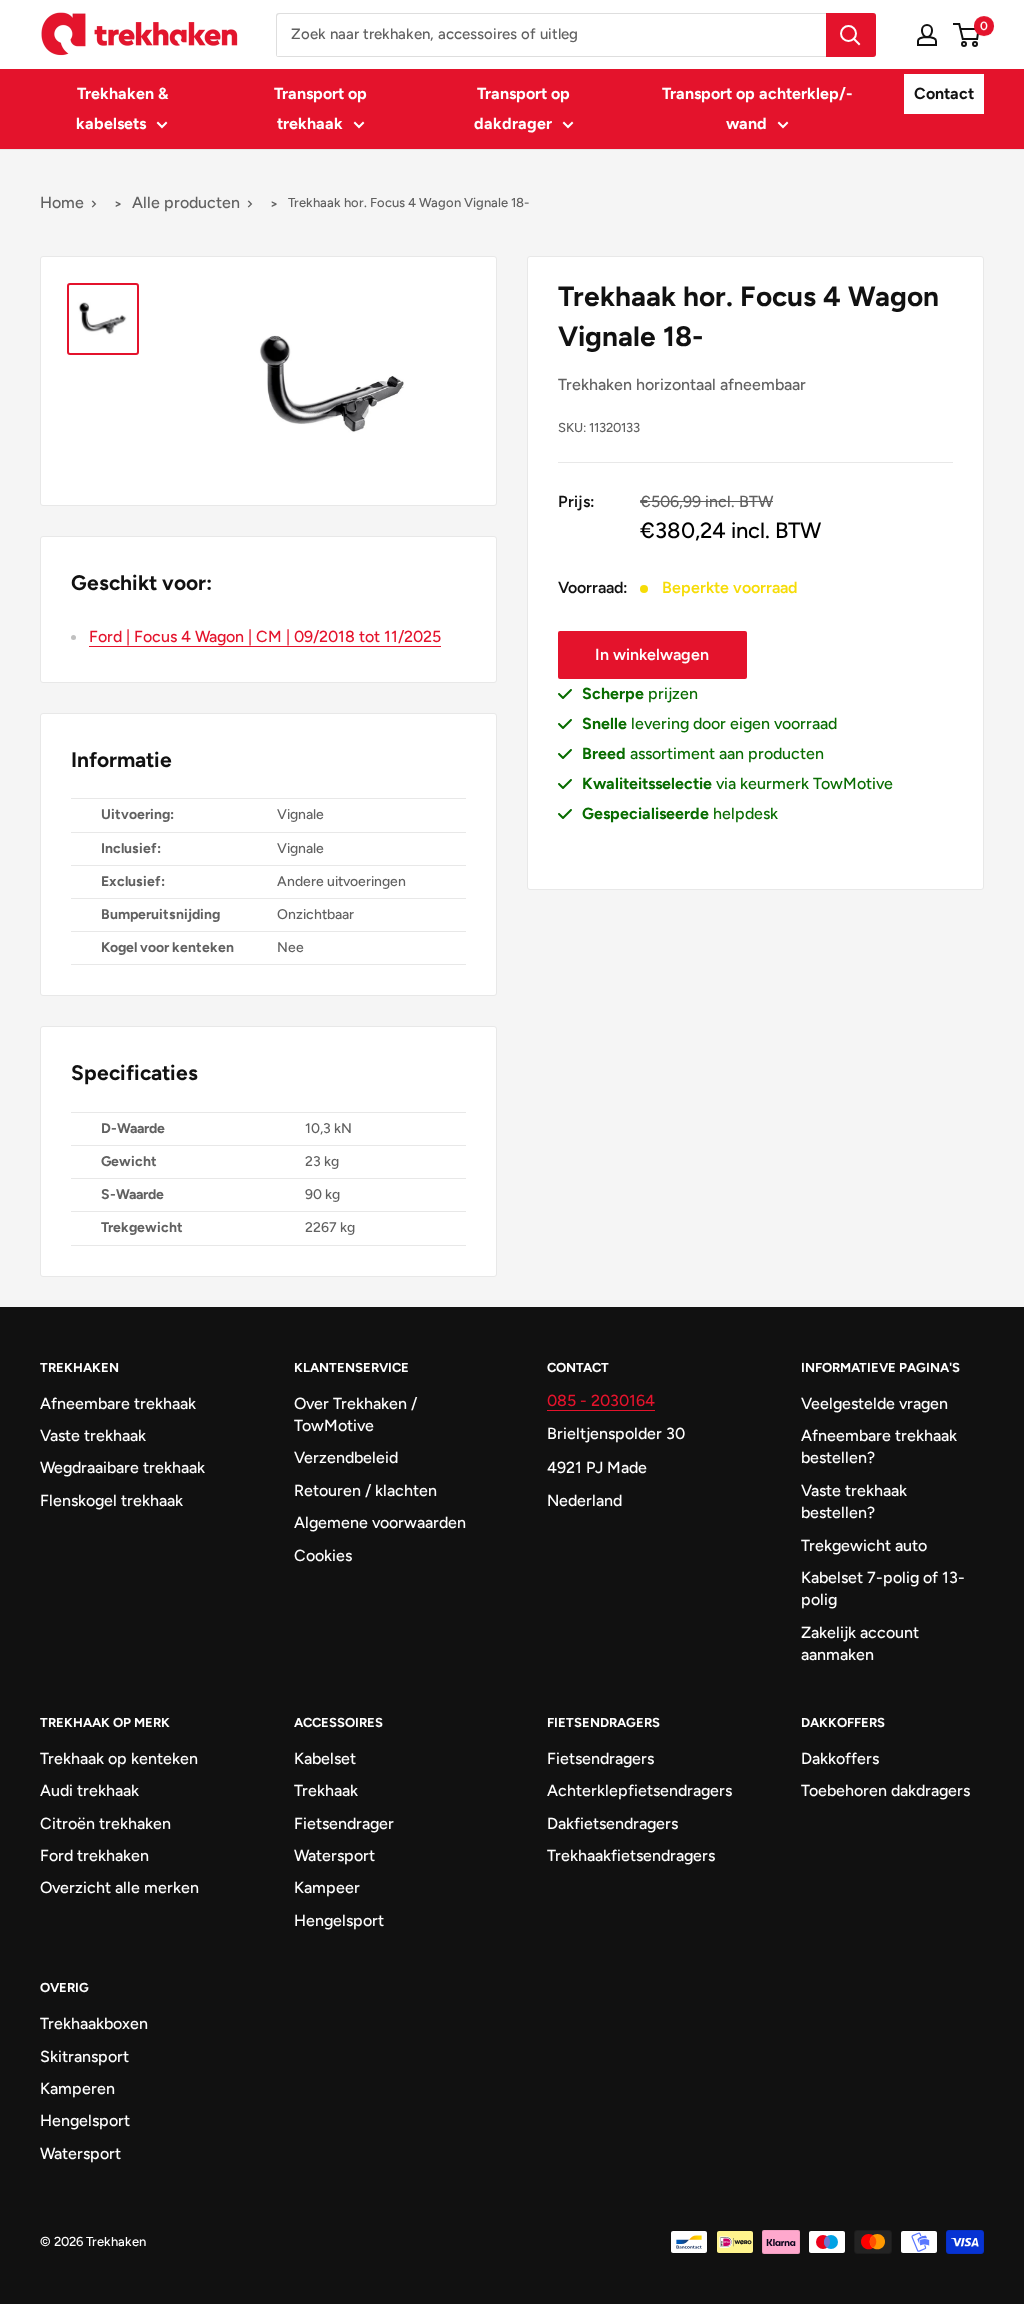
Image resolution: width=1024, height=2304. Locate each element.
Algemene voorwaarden (380, 1522)
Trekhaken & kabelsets (122, 108)
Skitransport (84, 2056)
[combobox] (551, 35)
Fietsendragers (600, 1758)
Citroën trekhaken (105, 1823)
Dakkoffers (840, 1758)
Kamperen (77, 2088)
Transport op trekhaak (320, 108)
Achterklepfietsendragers (639, 1790)
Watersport (334, 1855)
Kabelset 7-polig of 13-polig (883, 1588)
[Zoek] (851, 35)
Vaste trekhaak (93, 1435)
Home (62, 202)
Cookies (323, 1555)
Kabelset (325, 1758)
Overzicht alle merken (119, 1887)
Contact (944, 93)
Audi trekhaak (89, 1790)
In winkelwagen (652, 654)
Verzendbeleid (346, 1457)
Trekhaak (326, 1790)
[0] (967, 35)
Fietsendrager (344, 1823)
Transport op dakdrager (522, 108)
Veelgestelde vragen (874, 1403)
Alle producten (186, 202)
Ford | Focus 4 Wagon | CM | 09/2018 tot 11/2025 (265, 636)
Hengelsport (339, 1920)
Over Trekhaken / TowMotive (355, 1414)
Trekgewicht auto (864, 1545)
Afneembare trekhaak (118, 1403)
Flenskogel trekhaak (111, 1500)
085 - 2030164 (601, 1400)
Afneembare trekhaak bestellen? (879, 1446)
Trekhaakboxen (94, 2023)
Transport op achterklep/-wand (757, 108)
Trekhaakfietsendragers (631, 1855)
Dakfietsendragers (612, 1823)
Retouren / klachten (365, 1490)
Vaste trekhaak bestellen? (854, 1501)
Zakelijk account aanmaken (860, 1643)
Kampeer (327, 1887)
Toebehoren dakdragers (885, 1790)
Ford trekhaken (94, 1855)
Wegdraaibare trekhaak (122, 1467)
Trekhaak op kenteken (119, 1758)
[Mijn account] (927, 35)
